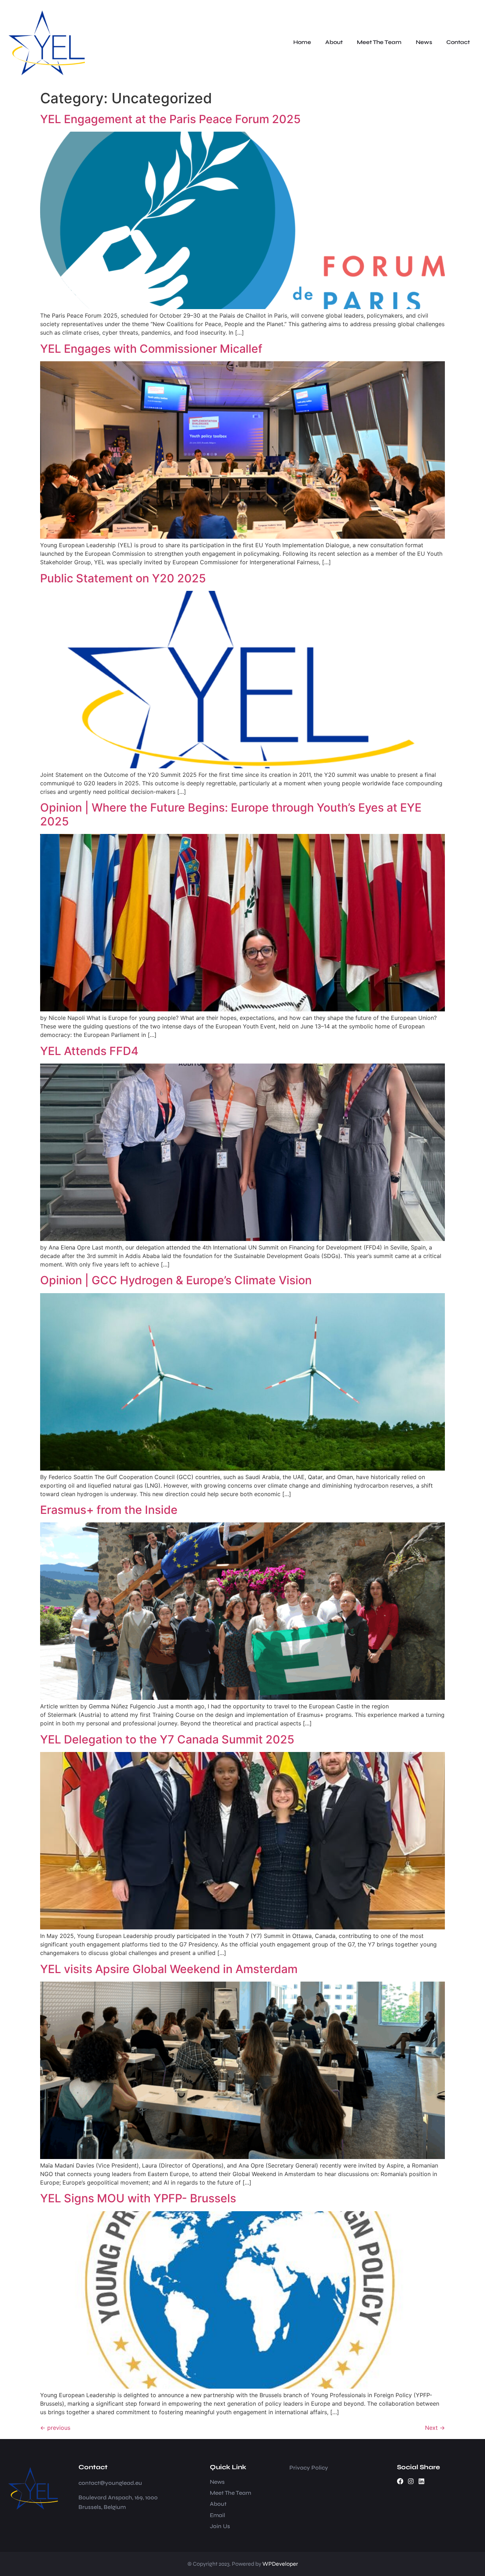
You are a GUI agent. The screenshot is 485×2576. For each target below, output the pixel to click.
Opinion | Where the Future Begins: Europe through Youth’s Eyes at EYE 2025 (231, 814)
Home (302, 42)
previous (55, 2428)
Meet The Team (379, 42)
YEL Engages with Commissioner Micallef (151, 349)
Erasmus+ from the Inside (109, 1510)
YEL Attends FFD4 (89, 1051)
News (424, 42)
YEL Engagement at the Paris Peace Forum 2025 (170, 119)
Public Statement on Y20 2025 (123, 578)
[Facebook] (400, 2481)
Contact (458, 42)
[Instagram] (411, 2481)
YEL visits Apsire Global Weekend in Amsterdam (169, 1969)
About (334, 42)
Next (435, 2428)
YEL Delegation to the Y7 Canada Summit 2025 (167, 1739)
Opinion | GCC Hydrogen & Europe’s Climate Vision (176, 1280)
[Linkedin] (421, 2481)
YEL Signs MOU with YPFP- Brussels (138, 2198)
